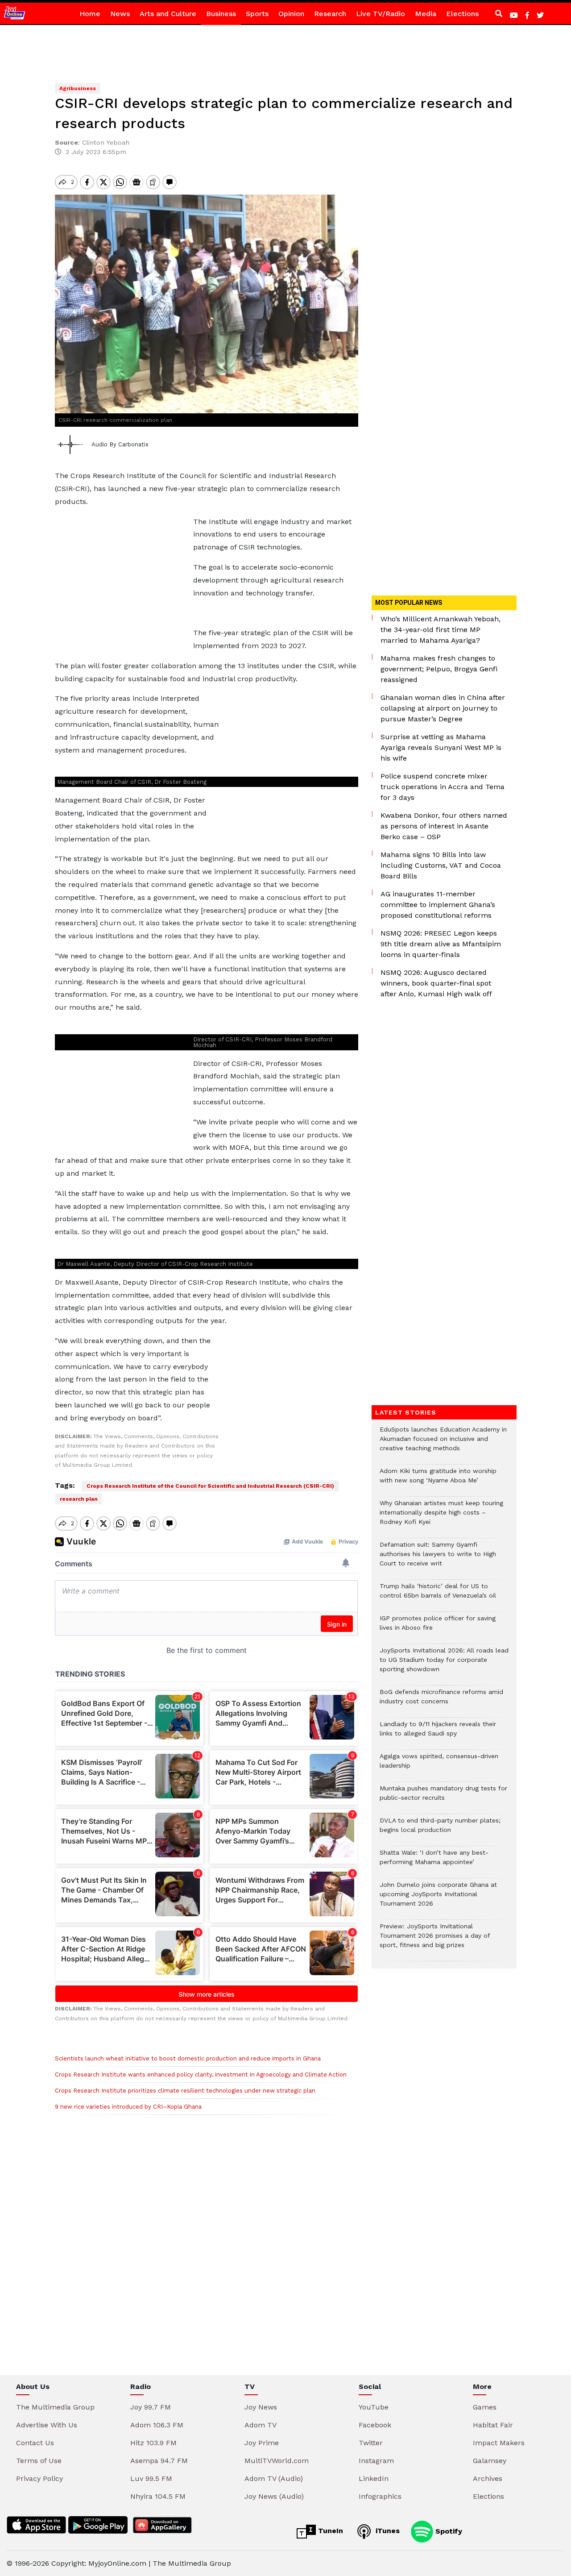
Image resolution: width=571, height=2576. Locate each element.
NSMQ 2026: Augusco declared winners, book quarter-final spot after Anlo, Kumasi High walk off (436, 983)
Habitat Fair (493, 2425)
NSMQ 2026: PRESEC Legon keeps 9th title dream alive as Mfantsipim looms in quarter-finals (441, 944)
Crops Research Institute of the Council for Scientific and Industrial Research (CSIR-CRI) (210, 1486)
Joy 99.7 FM (151, 2407)
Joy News (261, 2407)
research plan (79, 1499)
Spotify (448, 2531)
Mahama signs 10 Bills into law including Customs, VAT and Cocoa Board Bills (441, 865)
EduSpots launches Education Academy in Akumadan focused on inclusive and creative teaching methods (443, 1443)
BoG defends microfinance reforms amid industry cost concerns (441, 1701)
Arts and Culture (168, 14)
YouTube (374, 2407)
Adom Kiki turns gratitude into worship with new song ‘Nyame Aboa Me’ (438, 1480)
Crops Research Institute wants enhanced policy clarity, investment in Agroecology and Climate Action (201, 2075)
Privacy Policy (39, 2478)
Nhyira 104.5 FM (158, 2496)
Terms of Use (39, 2461)
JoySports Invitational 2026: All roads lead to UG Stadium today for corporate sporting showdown (444, 1664)
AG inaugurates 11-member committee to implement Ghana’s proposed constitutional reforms (438, 905)
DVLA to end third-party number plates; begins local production (440, 1830)
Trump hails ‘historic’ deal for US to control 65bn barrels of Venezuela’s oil (438, 1595)
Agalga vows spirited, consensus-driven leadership (439, 1765)
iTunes (387, 2531)
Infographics (380, 2496)
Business (221, 14)
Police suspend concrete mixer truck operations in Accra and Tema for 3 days (443, 787)
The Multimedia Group (55, 2407)
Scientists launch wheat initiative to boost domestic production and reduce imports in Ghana (188, 2058)
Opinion (291, 14)
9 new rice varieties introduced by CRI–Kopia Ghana (128, 2107)
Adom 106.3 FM (157, 2425)
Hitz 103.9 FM (153, 2443)
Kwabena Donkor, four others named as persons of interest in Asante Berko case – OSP (444, 826)
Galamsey (490, 2461)
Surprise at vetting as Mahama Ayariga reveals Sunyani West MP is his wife (441, 747)
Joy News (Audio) (274, 2496)
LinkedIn (374, 2478)
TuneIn (329, 2531)
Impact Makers (499, 2443)
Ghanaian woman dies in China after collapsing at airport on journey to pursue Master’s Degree (443, 708)
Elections (462, 14)
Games (485, 2407)
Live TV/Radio (381, 14)
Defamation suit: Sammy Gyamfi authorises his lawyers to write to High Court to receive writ (438, 1559)
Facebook (375, 2425)
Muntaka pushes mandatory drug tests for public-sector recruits (443, 1798)
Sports (257, 14)
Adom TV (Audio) (274, 2478)
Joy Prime (262, 2443)
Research (330, 14)
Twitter (371, 2443)
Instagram (376, 2461)
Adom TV (261, 2425)
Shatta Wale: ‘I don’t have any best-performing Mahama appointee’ (434, 1862)
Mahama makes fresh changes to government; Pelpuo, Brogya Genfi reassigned (439, 669)
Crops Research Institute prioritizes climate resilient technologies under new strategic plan (185, 2091)
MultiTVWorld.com (277, 2461)
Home (90, 14)
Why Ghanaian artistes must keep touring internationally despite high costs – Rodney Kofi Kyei (441, 1517)
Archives (488, 2478)
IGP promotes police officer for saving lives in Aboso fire (438, 1627)
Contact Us (35, 2443)
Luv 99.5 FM (151, 2478)
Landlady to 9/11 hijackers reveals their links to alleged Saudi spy (438, 1733)
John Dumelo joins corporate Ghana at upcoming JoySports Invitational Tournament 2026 (438, 1899)
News (120, 14)
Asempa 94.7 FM (159, 2461)
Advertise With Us (47, 2425)
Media (426, 14)
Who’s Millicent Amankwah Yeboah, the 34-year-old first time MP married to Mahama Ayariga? (441, 630)
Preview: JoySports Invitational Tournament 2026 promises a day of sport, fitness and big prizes (435, 1940)
